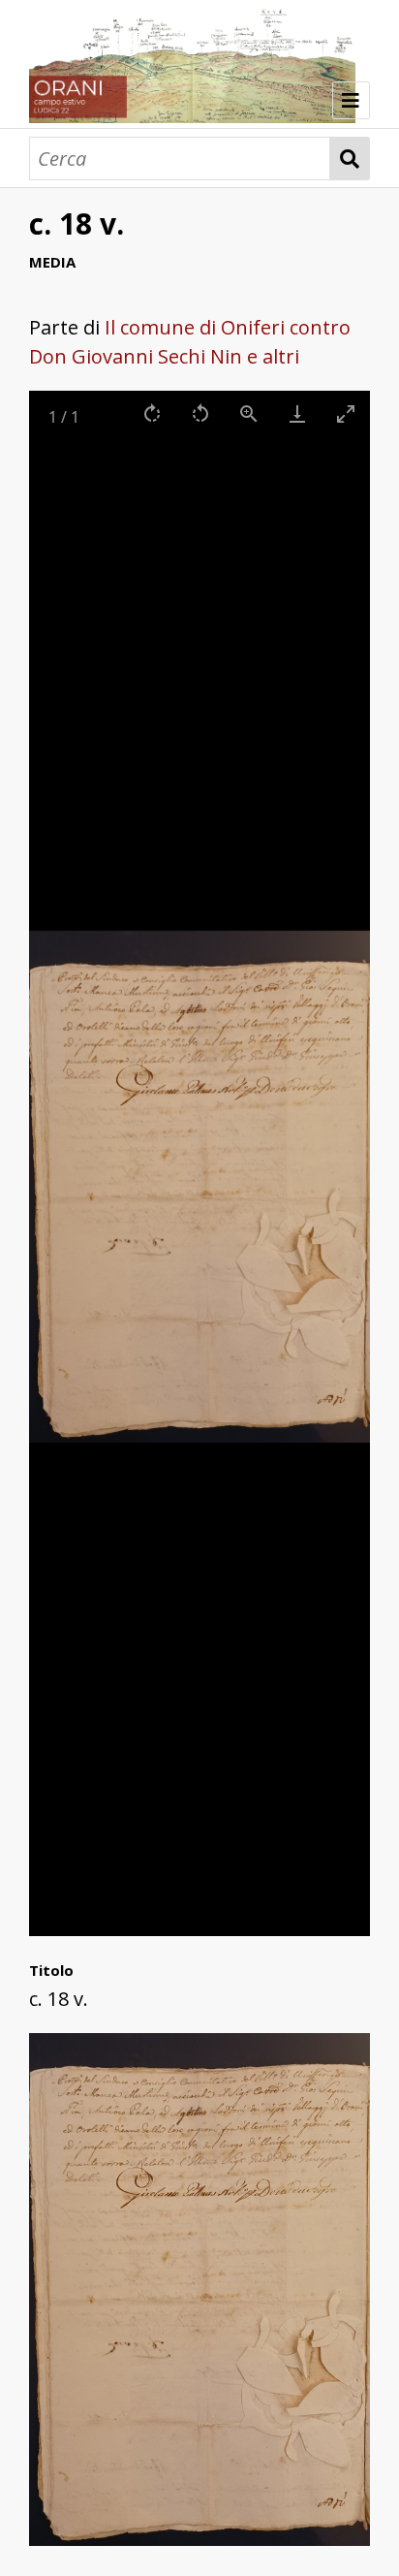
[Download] (297, 413)
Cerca (350, 159)
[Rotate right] (152, 413)
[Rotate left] (200, 413)
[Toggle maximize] (346, 413)
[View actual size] (249, 413)
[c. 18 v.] (199, 2539)
